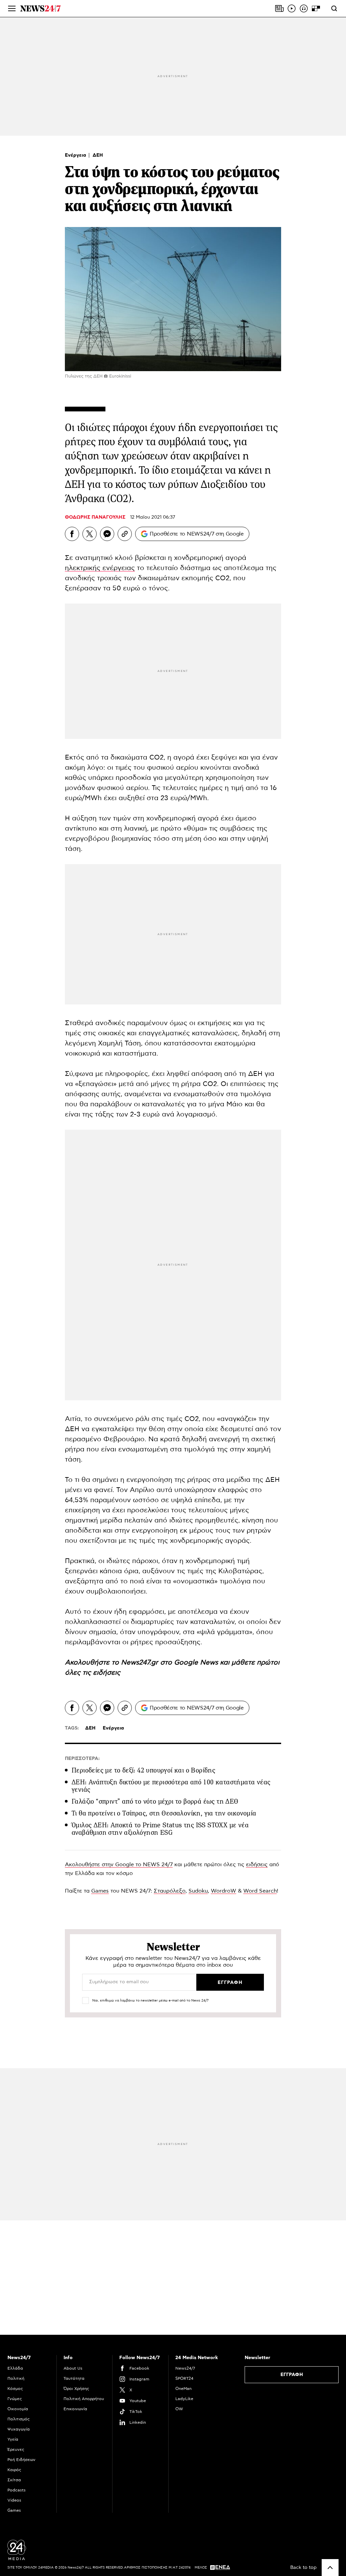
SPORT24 (184, 2378)
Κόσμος (15, 2389)
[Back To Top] (330, 2568)
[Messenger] (107, 534)
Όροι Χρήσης (76, 2389)
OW (179, 2409)
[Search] (334, 8)
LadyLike (184, 2399)
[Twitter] (90, 534)
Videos (14, 2500)
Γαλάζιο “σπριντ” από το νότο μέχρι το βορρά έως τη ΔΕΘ (155, 1801)
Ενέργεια (76, 155)
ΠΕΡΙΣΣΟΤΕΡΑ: (82, 1759)
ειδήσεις (107, 1673)
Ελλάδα (15, 2368)
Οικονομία (18, 2409)
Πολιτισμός (19, 2419)
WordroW (224, 1891)
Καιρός (14, 2470)
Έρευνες (16, 2449)
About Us (73, 2368)
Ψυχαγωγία (19, 2429)
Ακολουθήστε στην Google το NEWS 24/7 (119, 1865)
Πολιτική (16, 2378)
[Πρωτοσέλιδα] (279, 8)
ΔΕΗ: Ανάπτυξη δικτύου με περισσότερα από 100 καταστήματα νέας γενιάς (171, 1786)
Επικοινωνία (75, 2409)
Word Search (260, 1891)
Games (100, 1891)
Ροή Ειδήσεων (21, 2460)
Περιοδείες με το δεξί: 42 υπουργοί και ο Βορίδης (143, 1770)
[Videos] (292, 8)
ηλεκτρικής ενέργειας (100, 568)
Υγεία (13, 2439)
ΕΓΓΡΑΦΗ (292, 2375)
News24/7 (185, 2368)
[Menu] (12, 8)
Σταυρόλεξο (170, 1891)
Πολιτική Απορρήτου (84, 2399)
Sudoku (198, 1891)
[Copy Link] (125, 534)
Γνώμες (15, 2399)
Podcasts (17, 2490)
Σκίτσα (14, 2480)
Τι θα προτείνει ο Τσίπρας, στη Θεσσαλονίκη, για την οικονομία (164, 1813)
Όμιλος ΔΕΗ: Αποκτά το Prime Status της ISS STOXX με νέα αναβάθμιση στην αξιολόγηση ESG (160, 1829)
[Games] (316, 8)
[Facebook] (72, 534)
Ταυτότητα (74, 2378)
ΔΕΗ (98, 155)
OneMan (183, 2389)
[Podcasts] (304, 8)
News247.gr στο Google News (170, 1663)
